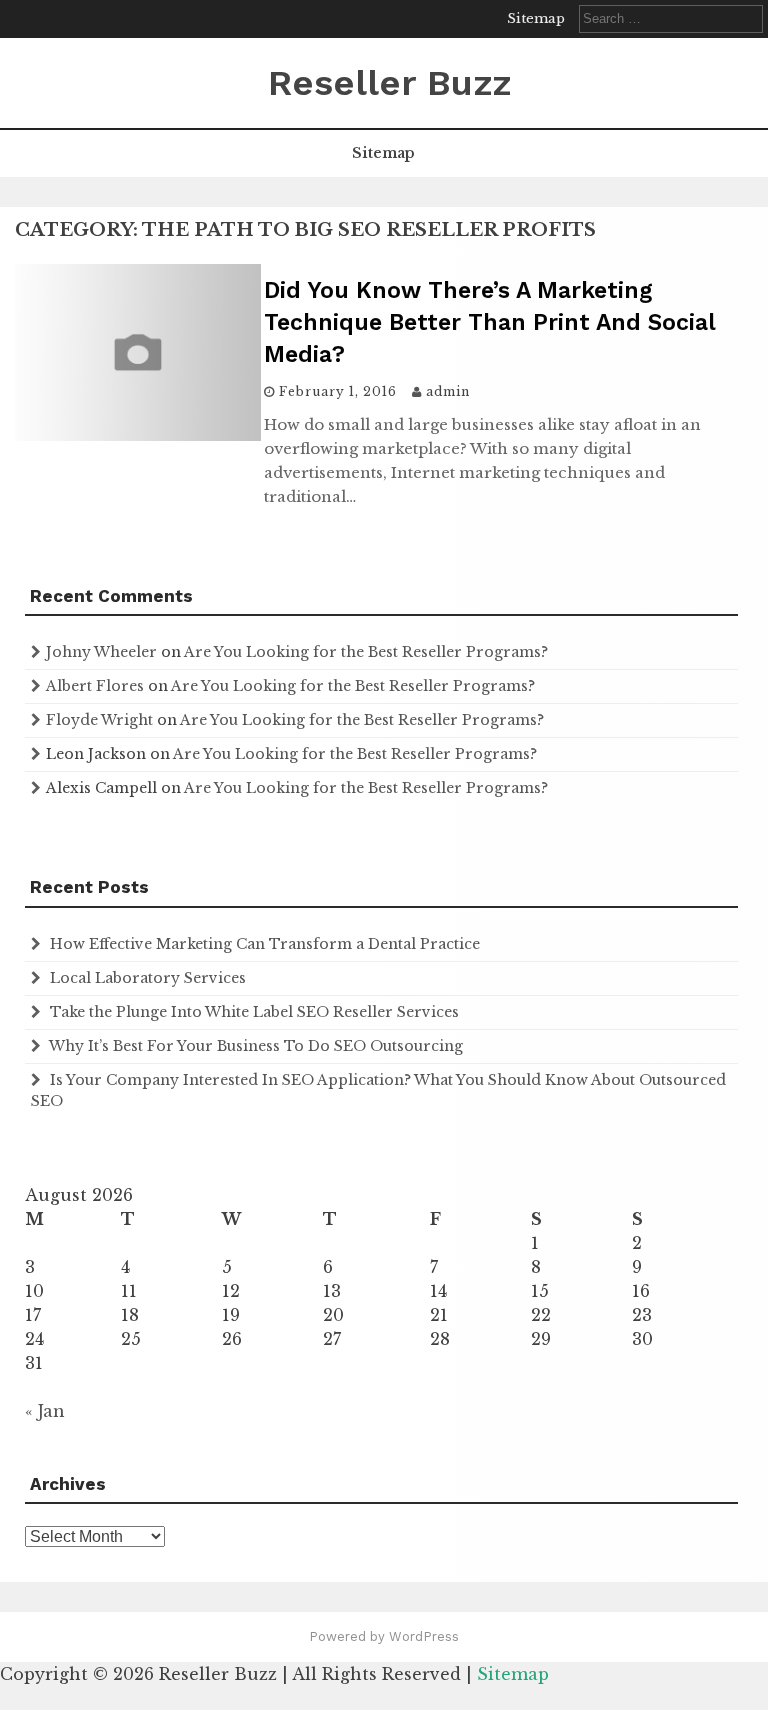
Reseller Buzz (389, 83)
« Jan (45, 1411)
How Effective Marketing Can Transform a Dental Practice (265, 944)
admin (448, 391)
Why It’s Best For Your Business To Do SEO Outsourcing (256, 1046)
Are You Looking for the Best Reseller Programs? (366, 652)
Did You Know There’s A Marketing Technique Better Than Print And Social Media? (490, 322)
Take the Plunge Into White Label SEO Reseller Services (254, 1012)
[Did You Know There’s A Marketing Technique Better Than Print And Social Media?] (138, 435)
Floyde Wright (99, 720)
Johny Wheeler (101, 652)
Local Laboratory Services (148, 978)
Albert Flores (95, 686)
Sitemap (536, 18)
